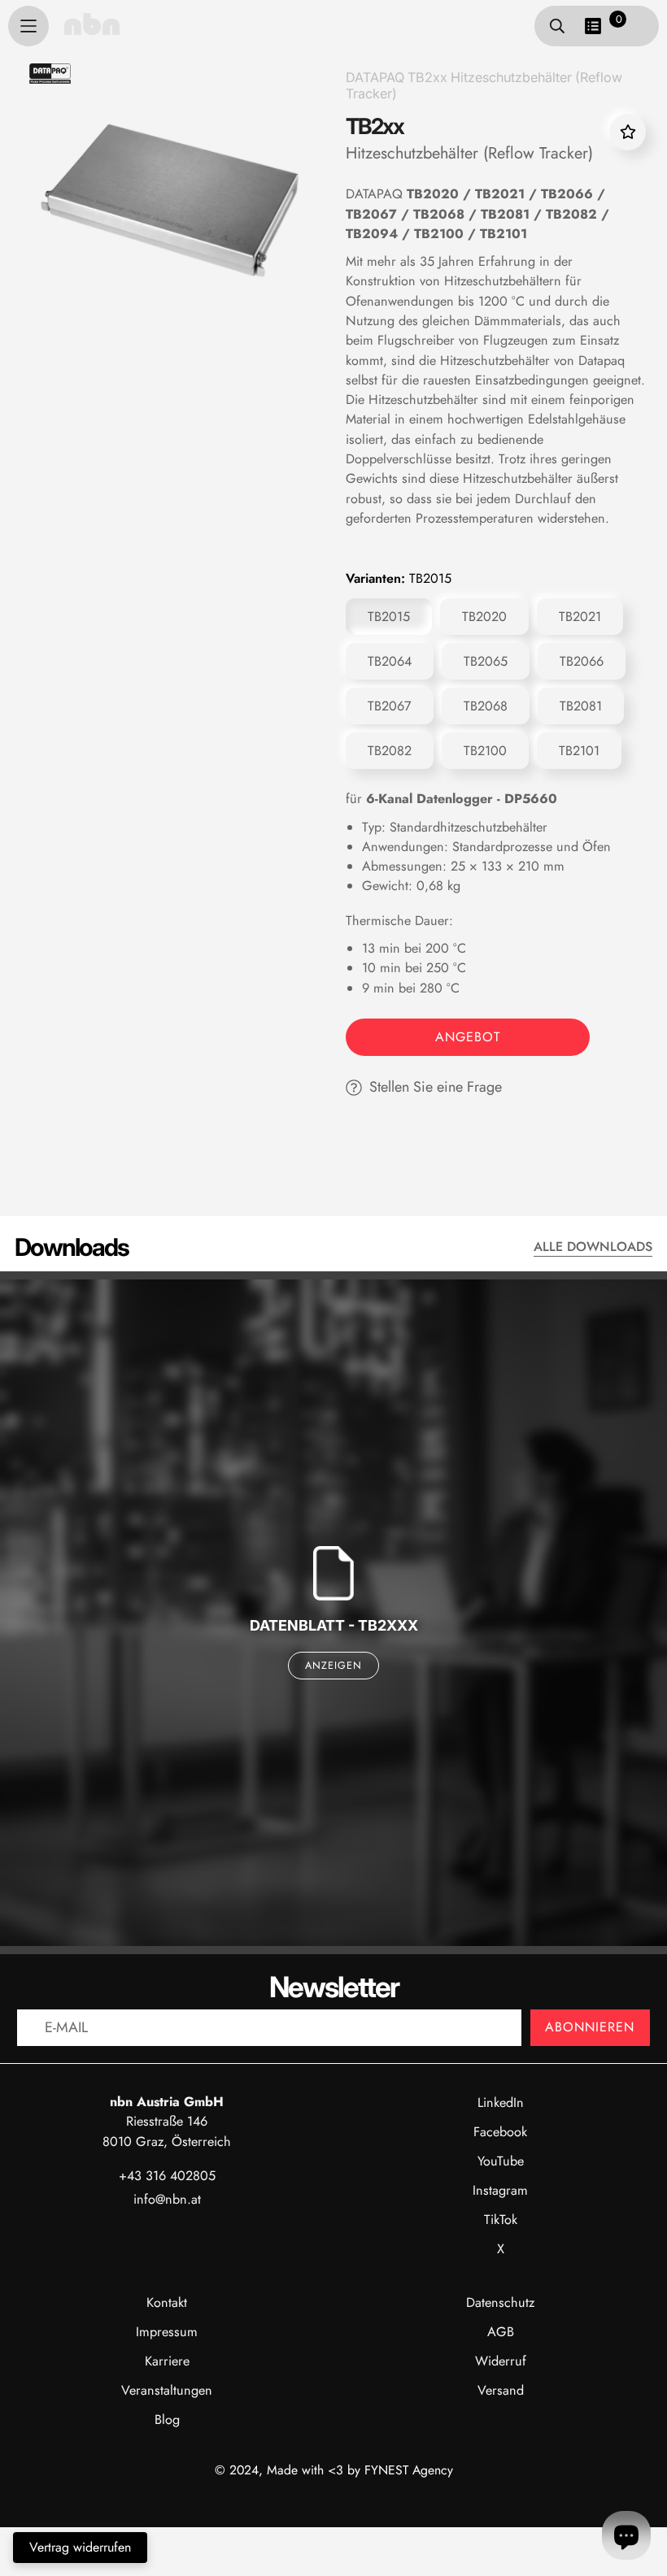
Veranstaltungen (167, 2390)
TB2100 (485, 751)
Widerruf (501, 2361)
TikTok (501, 2220)
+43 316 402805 (167, 2176)
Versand (501, 2390)
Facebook (500, 2132)
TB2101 (579, 751)
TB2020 (484, 617)
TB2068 (486, 706)
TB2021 (580, 617)
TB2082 (390, 751)
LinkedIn (501, 2103)
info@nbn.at (167, 2199)
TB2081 (581, 706)
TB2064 (390, 661)
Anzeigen (333, 1666)
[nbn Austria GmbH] (92, 24)
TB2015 (389, 617)
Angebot (468, 1037)
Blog (167, 2420)
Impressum (167, 2332)
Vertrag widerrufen (80, 2547)
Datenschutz (500, 2302)
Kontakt (167, 2302)
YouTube (501, 2161)
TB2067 (390, 706)
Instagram (500, 2190)
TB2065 (486, 661)
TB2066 (582, 661)
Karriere (167, 2361)
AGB (501, 2332)
